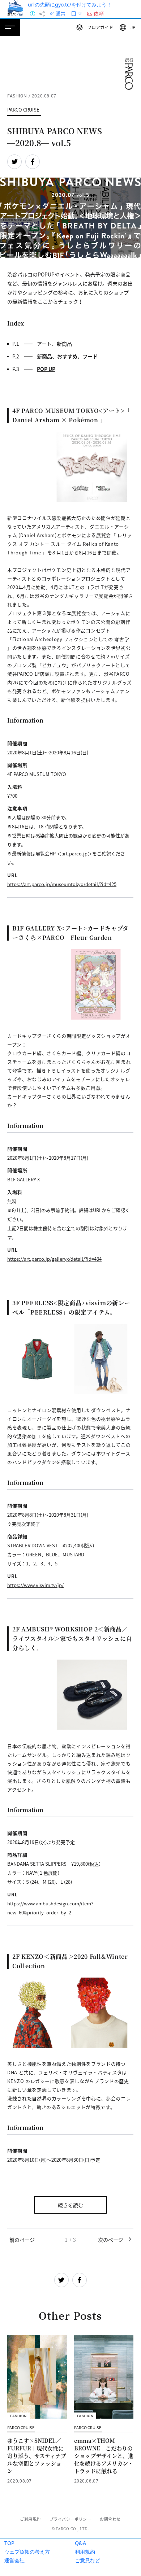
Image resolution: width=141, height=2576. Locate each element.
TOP (9, 2543)
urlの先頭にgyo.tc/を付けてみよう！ (70, 5)
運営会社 (14, 2560)
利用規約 (85, 2552)
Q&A (80, 2543)
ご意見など (87, 2560)
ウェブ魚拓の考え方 (27, 2552)
